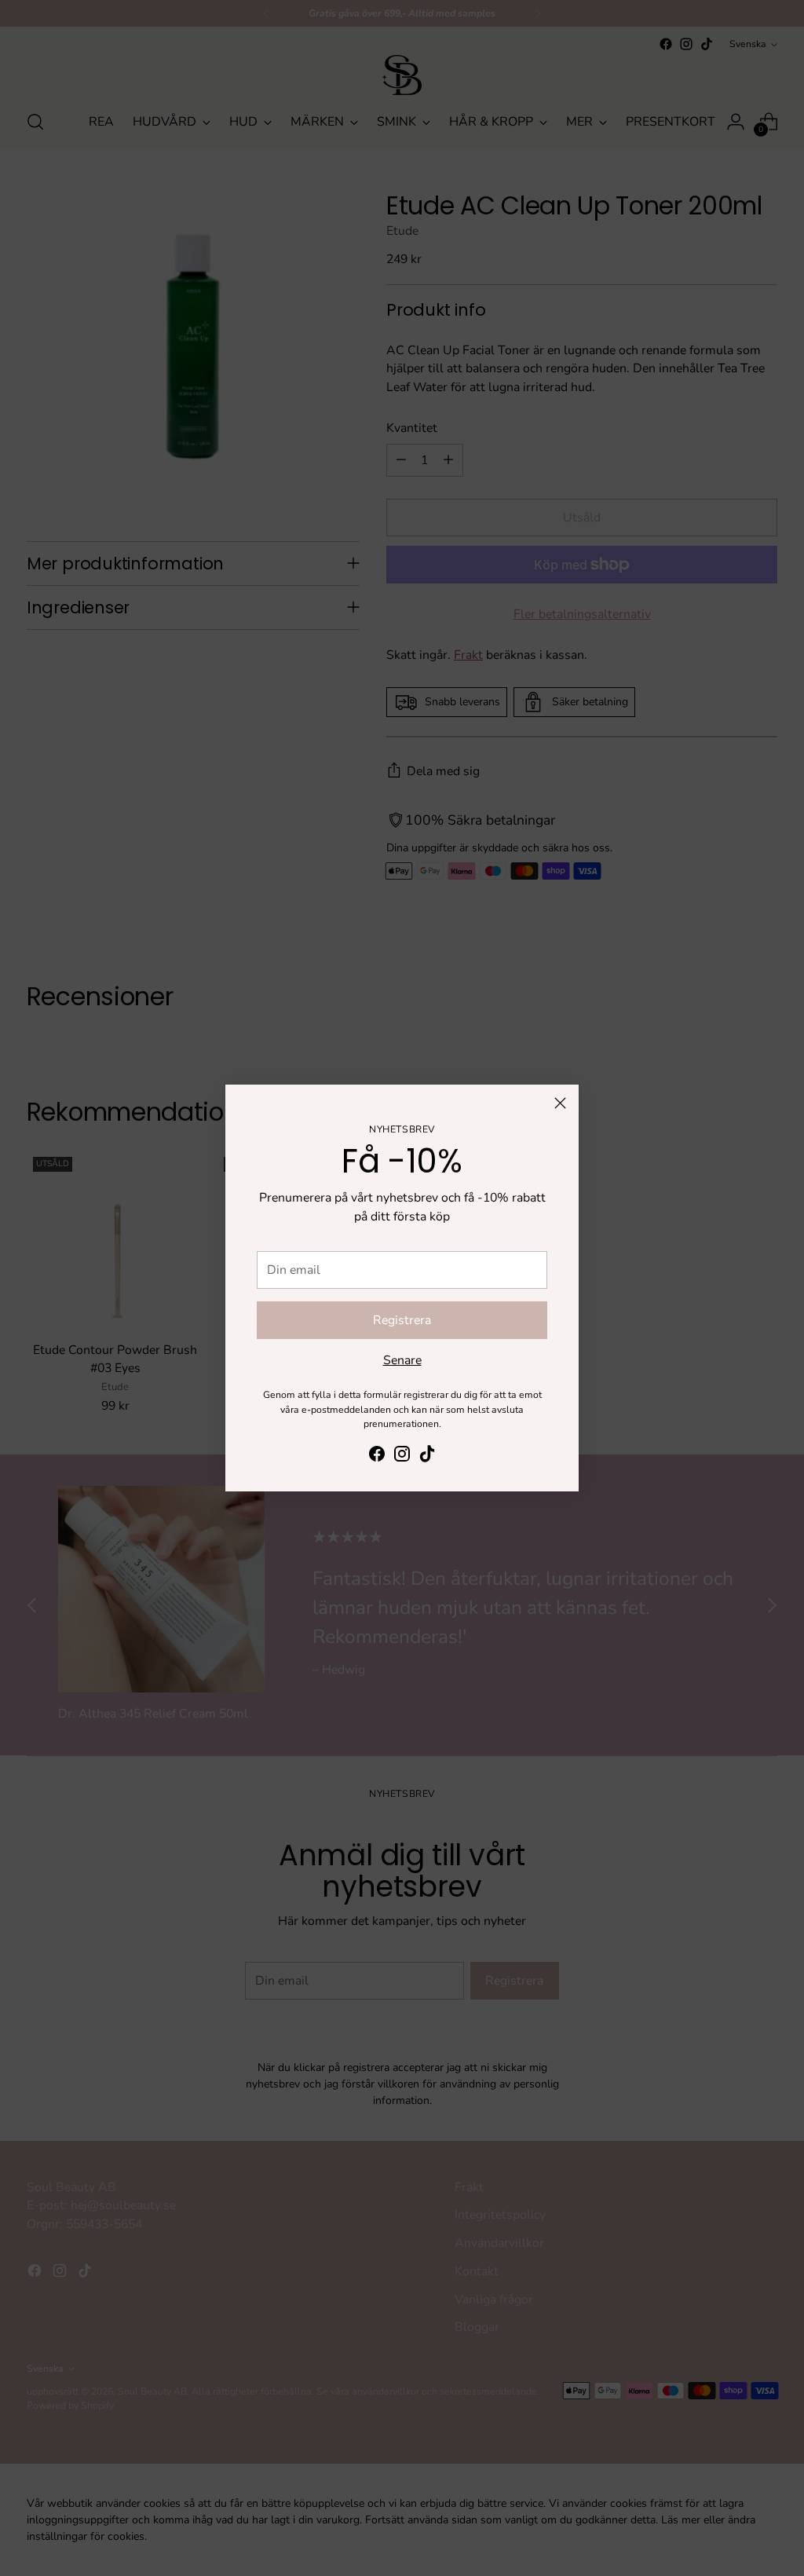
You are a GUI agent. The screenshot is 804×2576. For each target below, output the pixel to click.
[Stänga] (560, 1103)
